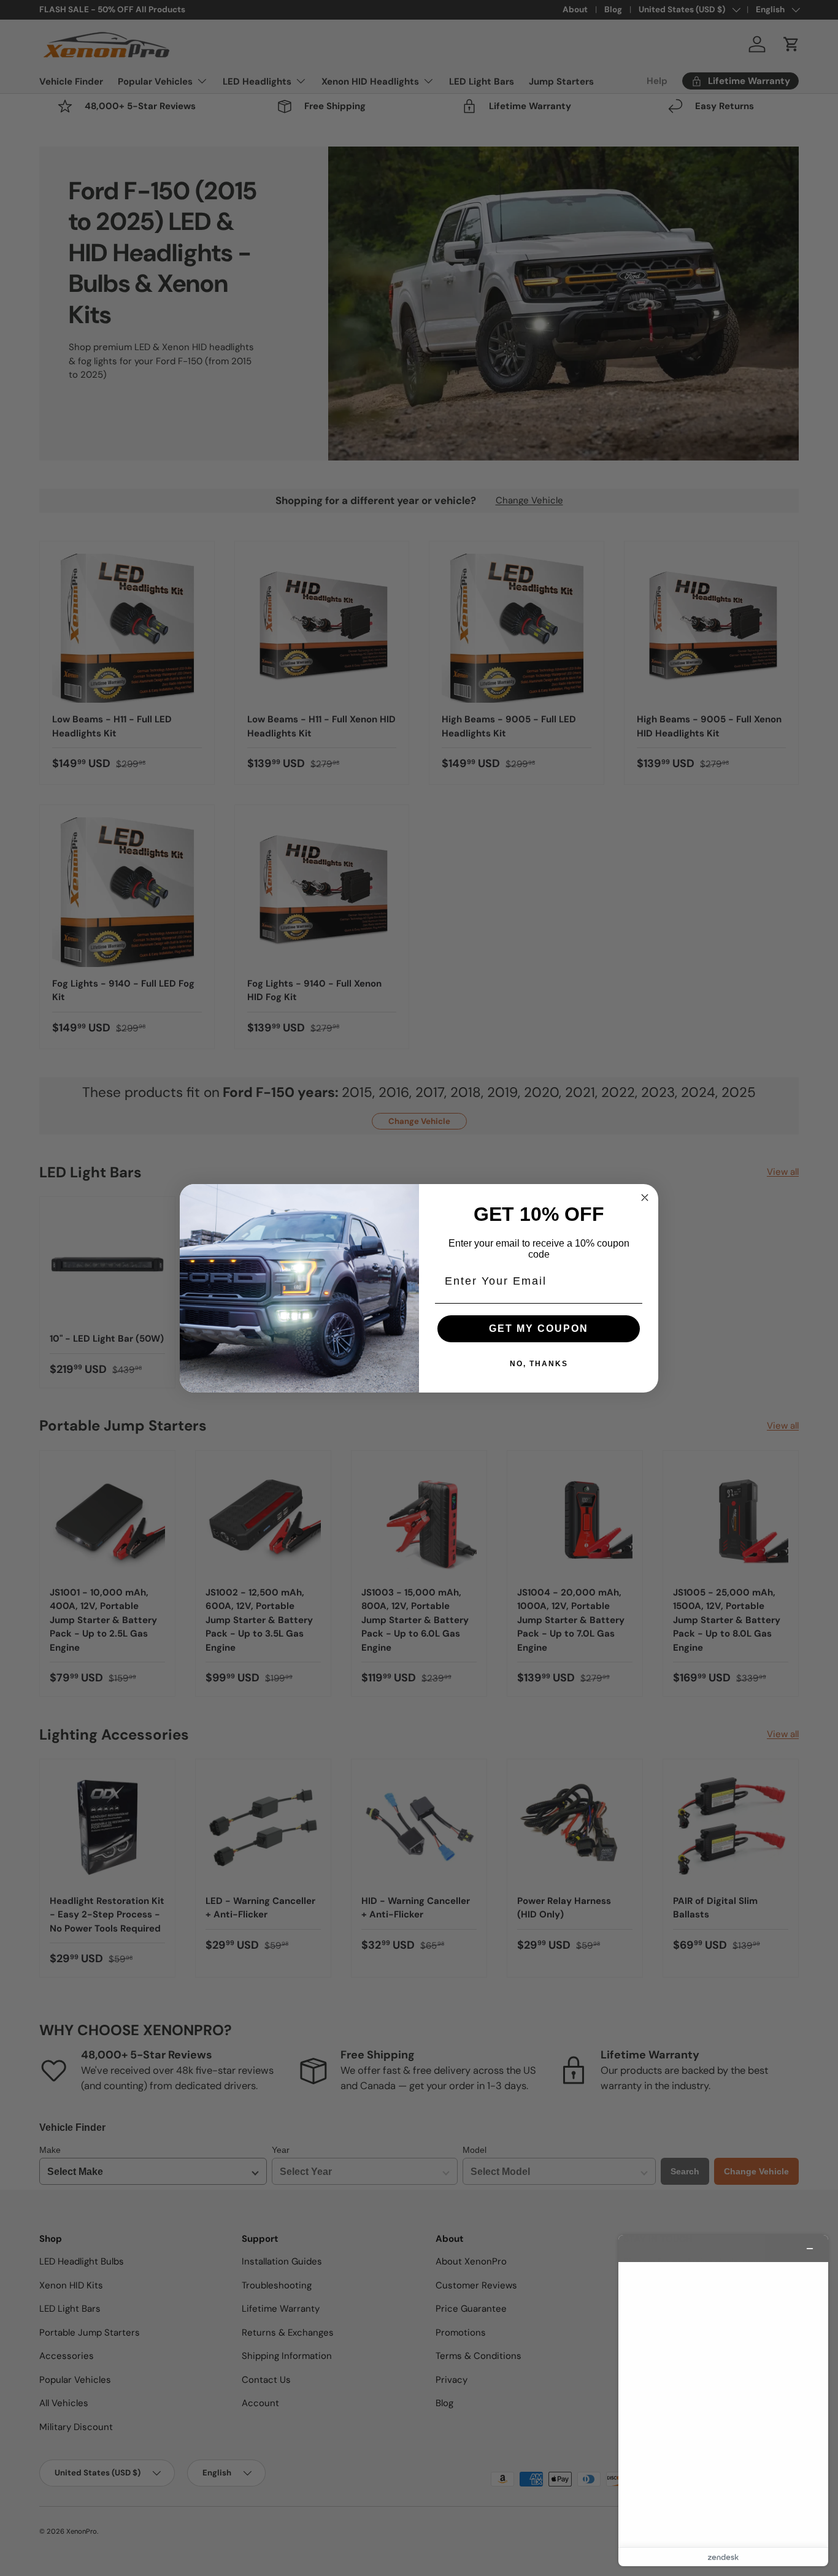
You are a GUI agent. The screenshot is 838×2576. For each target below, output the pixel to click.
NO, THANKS (539, 1364)
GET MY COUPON (539, 1328)
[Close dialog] (645, 1198)
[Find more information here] (723, 2401)
